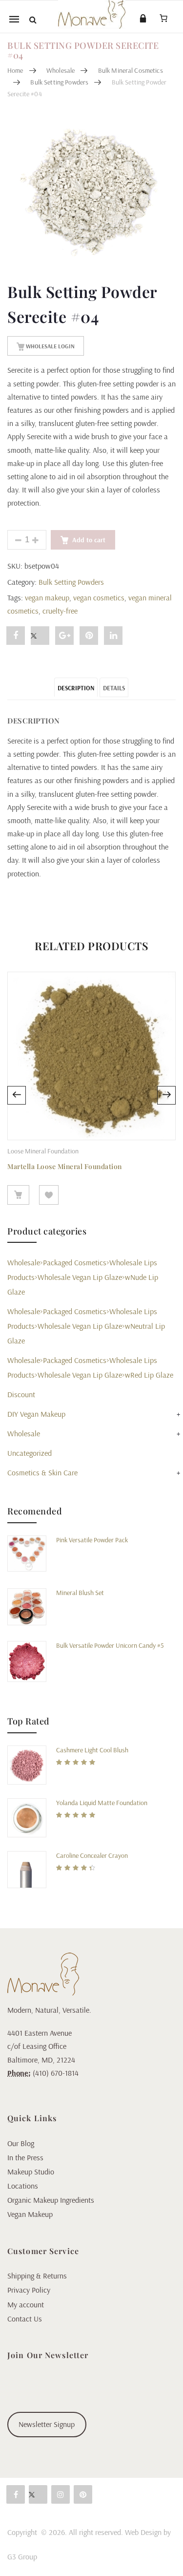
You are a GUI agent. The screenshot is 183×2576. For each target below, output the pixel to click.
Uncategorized (30, 1453)
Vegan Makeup (30, 2214)
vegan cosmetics (99, 597)
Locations (23, 2186)
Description (76, 688)
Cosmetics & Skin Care (42, 1472)
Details (114, 688)
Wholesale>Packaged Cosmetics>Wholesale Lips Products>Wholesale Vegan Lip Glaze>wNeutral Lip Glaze (86, 1326)
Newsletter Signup (47, 2424)
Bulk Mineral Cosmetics (131, 70)
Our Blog (21, 2143)
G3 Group (22, 2556)
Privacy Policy (29, 2290)
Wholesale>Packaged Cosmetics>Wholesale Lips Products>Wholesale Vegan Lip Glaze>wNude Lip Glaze (83, 1277)
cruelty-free (60, 611)
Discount (21, 1394)
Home (15, 70)
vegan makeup (47, 597)
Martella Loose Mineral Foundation (65, 1166)
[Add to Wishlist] (49, 1195)
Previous (17, 1095)
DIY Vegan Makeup (36, 1414)
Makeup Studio (31, 2172)
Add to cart (89, 540)
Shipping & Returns (37, 2276)
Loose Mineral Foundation (43, 1151)
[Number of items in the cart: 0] (163, 18)
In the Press (25, 2157)
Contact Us (25, 2319)
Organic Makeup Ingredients (51, 2200)
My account (26, 2304)
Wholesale (61, 70)
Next (166, 1095)
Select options (18, 1195)
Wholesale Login (50, 346)
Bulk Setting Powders (59, 82)
